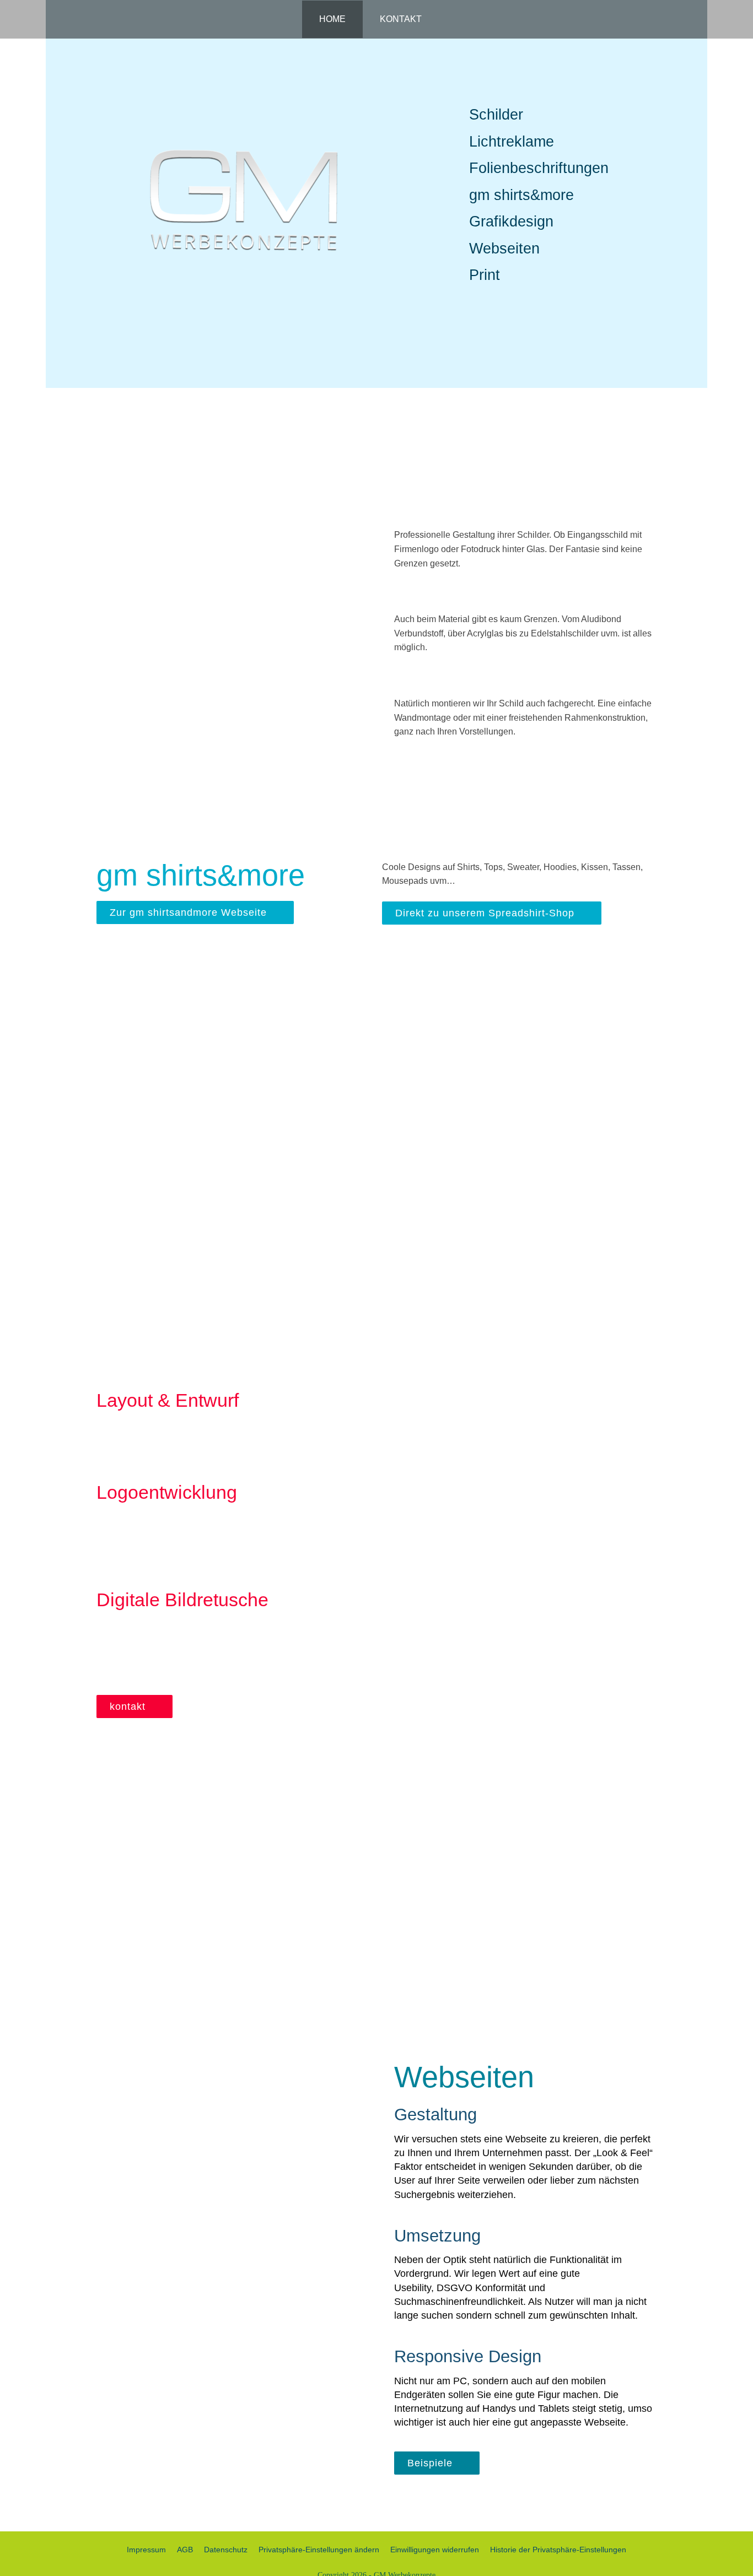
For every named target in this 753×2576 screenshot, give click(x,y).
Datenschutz (226, 2550)
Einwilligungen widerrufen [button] (435, 2550)
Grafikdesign (511, 222)
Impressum (146, 2550)
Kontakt (401, 19)
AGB (185, 2550)
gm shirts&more (521, 195)
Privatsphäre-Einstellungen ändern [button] (319, 2550)
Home (332, 19)
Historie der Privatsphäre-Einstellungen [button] (558, 2550)
